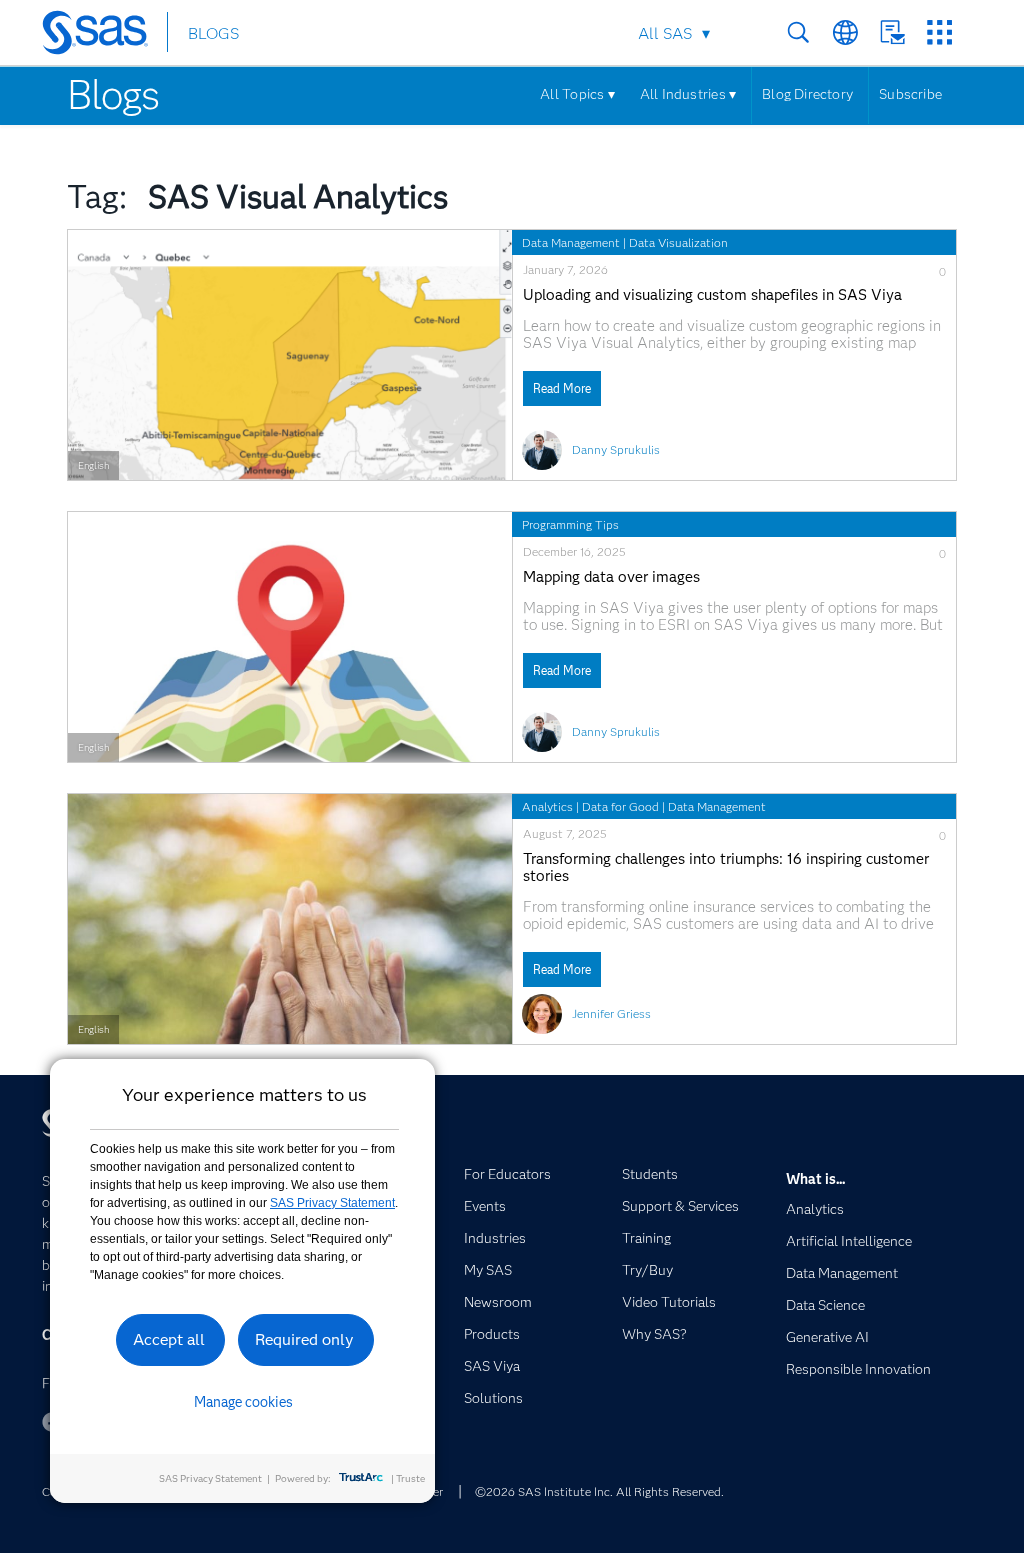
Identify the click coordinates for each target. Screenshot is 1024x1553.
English (93, 465)
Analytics (547, 806)
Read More (562, 388)
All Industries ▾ (688, 94)
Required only (304, 1339)
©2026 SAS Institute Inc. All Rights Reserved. (599, 1491)
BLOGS (213, 33)
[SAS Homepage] (104, 36)
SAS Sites (939, 32)
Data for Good (620, 806)
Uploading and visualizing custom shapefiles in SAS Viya (712, 295)
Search (798, 32)
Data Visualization (678, 242)
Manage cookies (243, 1402)
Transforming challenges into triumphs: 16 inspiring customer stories (726, 868)
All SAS (665, 33)
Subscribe (910, 94)
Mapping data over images (611, 577)
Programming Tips (570, 524)
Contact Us (892, 32)
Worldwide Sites (845, 32)
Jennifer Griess (611, 1013)
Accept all (169, 1339)
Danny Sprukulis (616, 449)
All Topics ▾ (577, 94)
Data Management (571, 242)
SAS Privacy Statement (332, 1203)
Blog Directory (807, 94)
